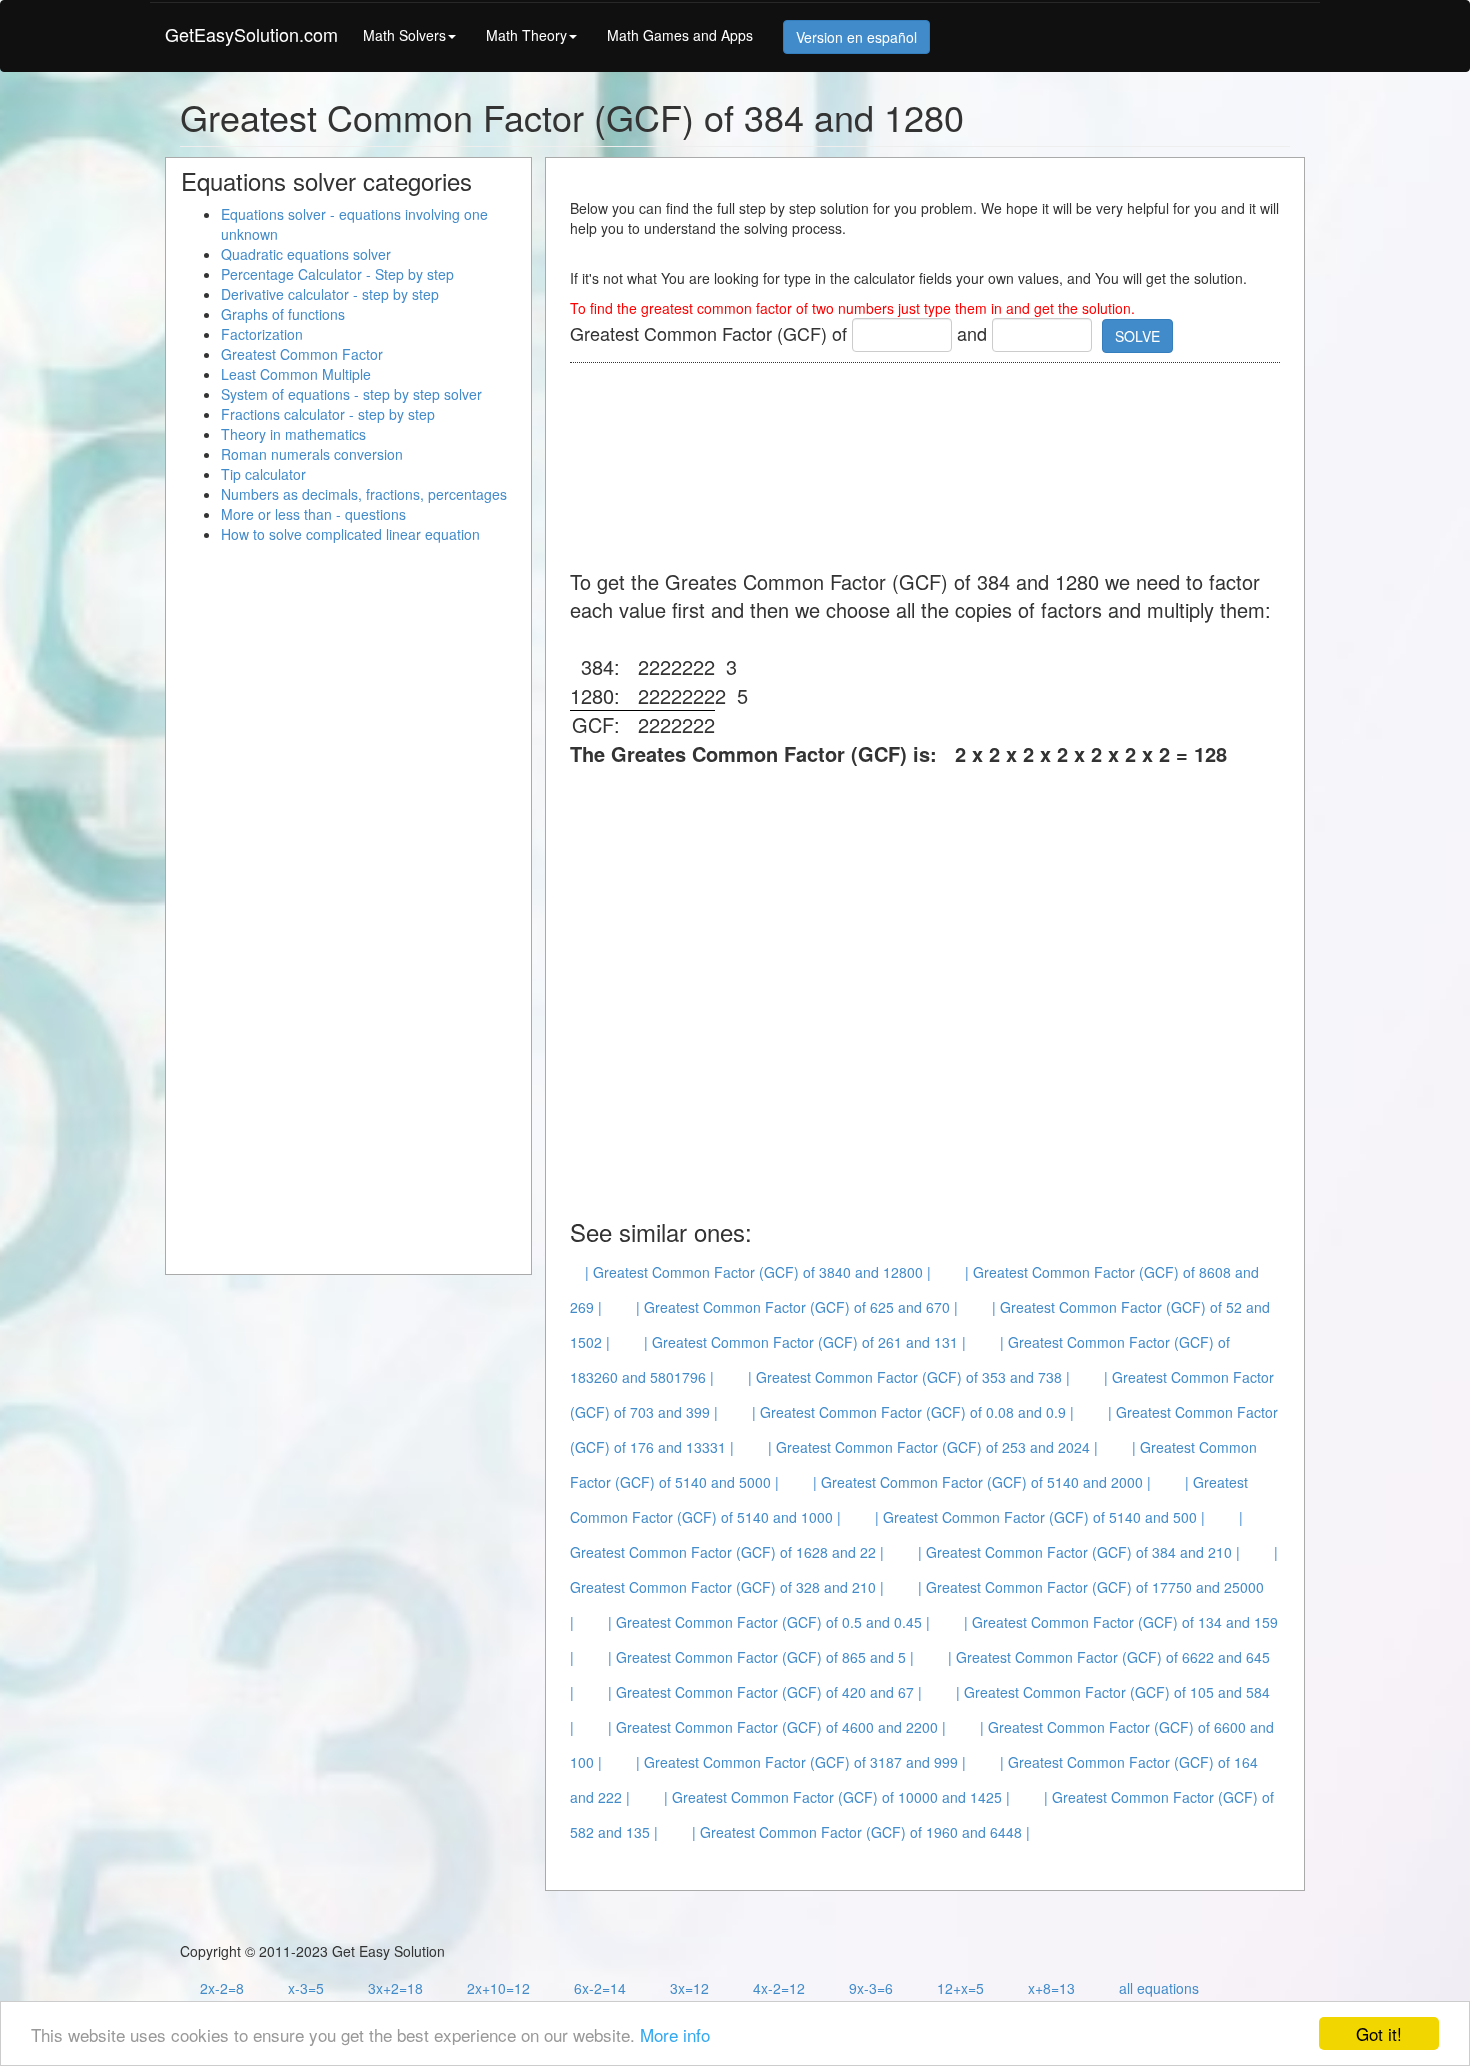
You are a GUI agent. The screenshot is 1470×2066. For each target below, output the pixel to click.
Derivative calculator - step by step (330, 294)
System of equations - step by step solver (351, 394)
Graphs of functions (283, 314)
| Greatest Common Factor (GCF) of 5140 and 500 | (1040, 1517)
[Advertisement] (934, 468)
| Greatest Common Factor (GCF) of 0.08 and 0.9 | (913, 1412)
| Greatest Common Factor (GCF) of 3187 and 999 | (801, 1762)
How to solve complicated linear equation (350, 534)
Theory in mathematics (293, 434)
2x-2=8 (222, 1988)
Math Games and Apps (680, 35)
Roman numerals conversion (312, 454)
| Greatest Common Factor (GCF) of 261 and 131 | (805, 1342)
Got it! (1379, 2033)
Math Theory (526, 35)
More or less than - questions (313, 514)
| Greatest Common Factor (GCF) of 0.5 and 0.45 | (769, 1622)
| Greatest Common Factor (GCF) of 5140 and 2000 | (982, 1482)
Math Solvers (404, 35)
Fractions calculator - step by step (328, 414)
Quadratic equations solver (306, 254)
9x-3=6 (871, 1988)
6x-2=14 (600, 1988)
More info (675, 2034)
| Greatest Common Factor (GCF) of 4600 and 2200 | (777, 1727)
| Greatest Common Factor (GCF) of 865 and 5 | (761, 1657)
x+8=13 (1051, 1988)
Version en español (856, 37)
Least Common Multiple (296, 374)
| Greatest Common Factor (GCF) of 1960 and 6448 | (861, 1832)
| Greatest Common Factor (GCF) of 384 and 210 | (1079, 1552)
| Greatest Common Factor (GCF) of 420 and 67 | (765, 1692)
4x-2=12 (779, 1988)
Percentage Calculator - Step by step (337, 274)
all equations (1159, 1988)
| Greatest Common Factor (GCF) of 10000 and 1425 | (837, 1797)
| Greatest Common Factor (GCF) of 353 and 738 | (909, 1377)
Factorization (262, 334)
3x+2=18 (395, 1988)
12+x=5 (960, 1988)
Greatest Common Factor (302, 354)
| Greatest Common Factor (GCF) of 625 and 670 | (797, 1307)
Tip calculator (263, 474)
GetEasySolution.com (251, 34)
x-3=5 (306, 1988)
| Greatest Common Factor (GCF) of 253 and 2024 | (933, 1447)
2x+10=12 (498, 1988)
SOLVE (1137, 336)
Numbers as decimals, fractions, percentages (364, 494)
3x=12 (689, 1988)
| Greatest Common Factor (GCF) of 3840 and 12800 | (758, 1272)
